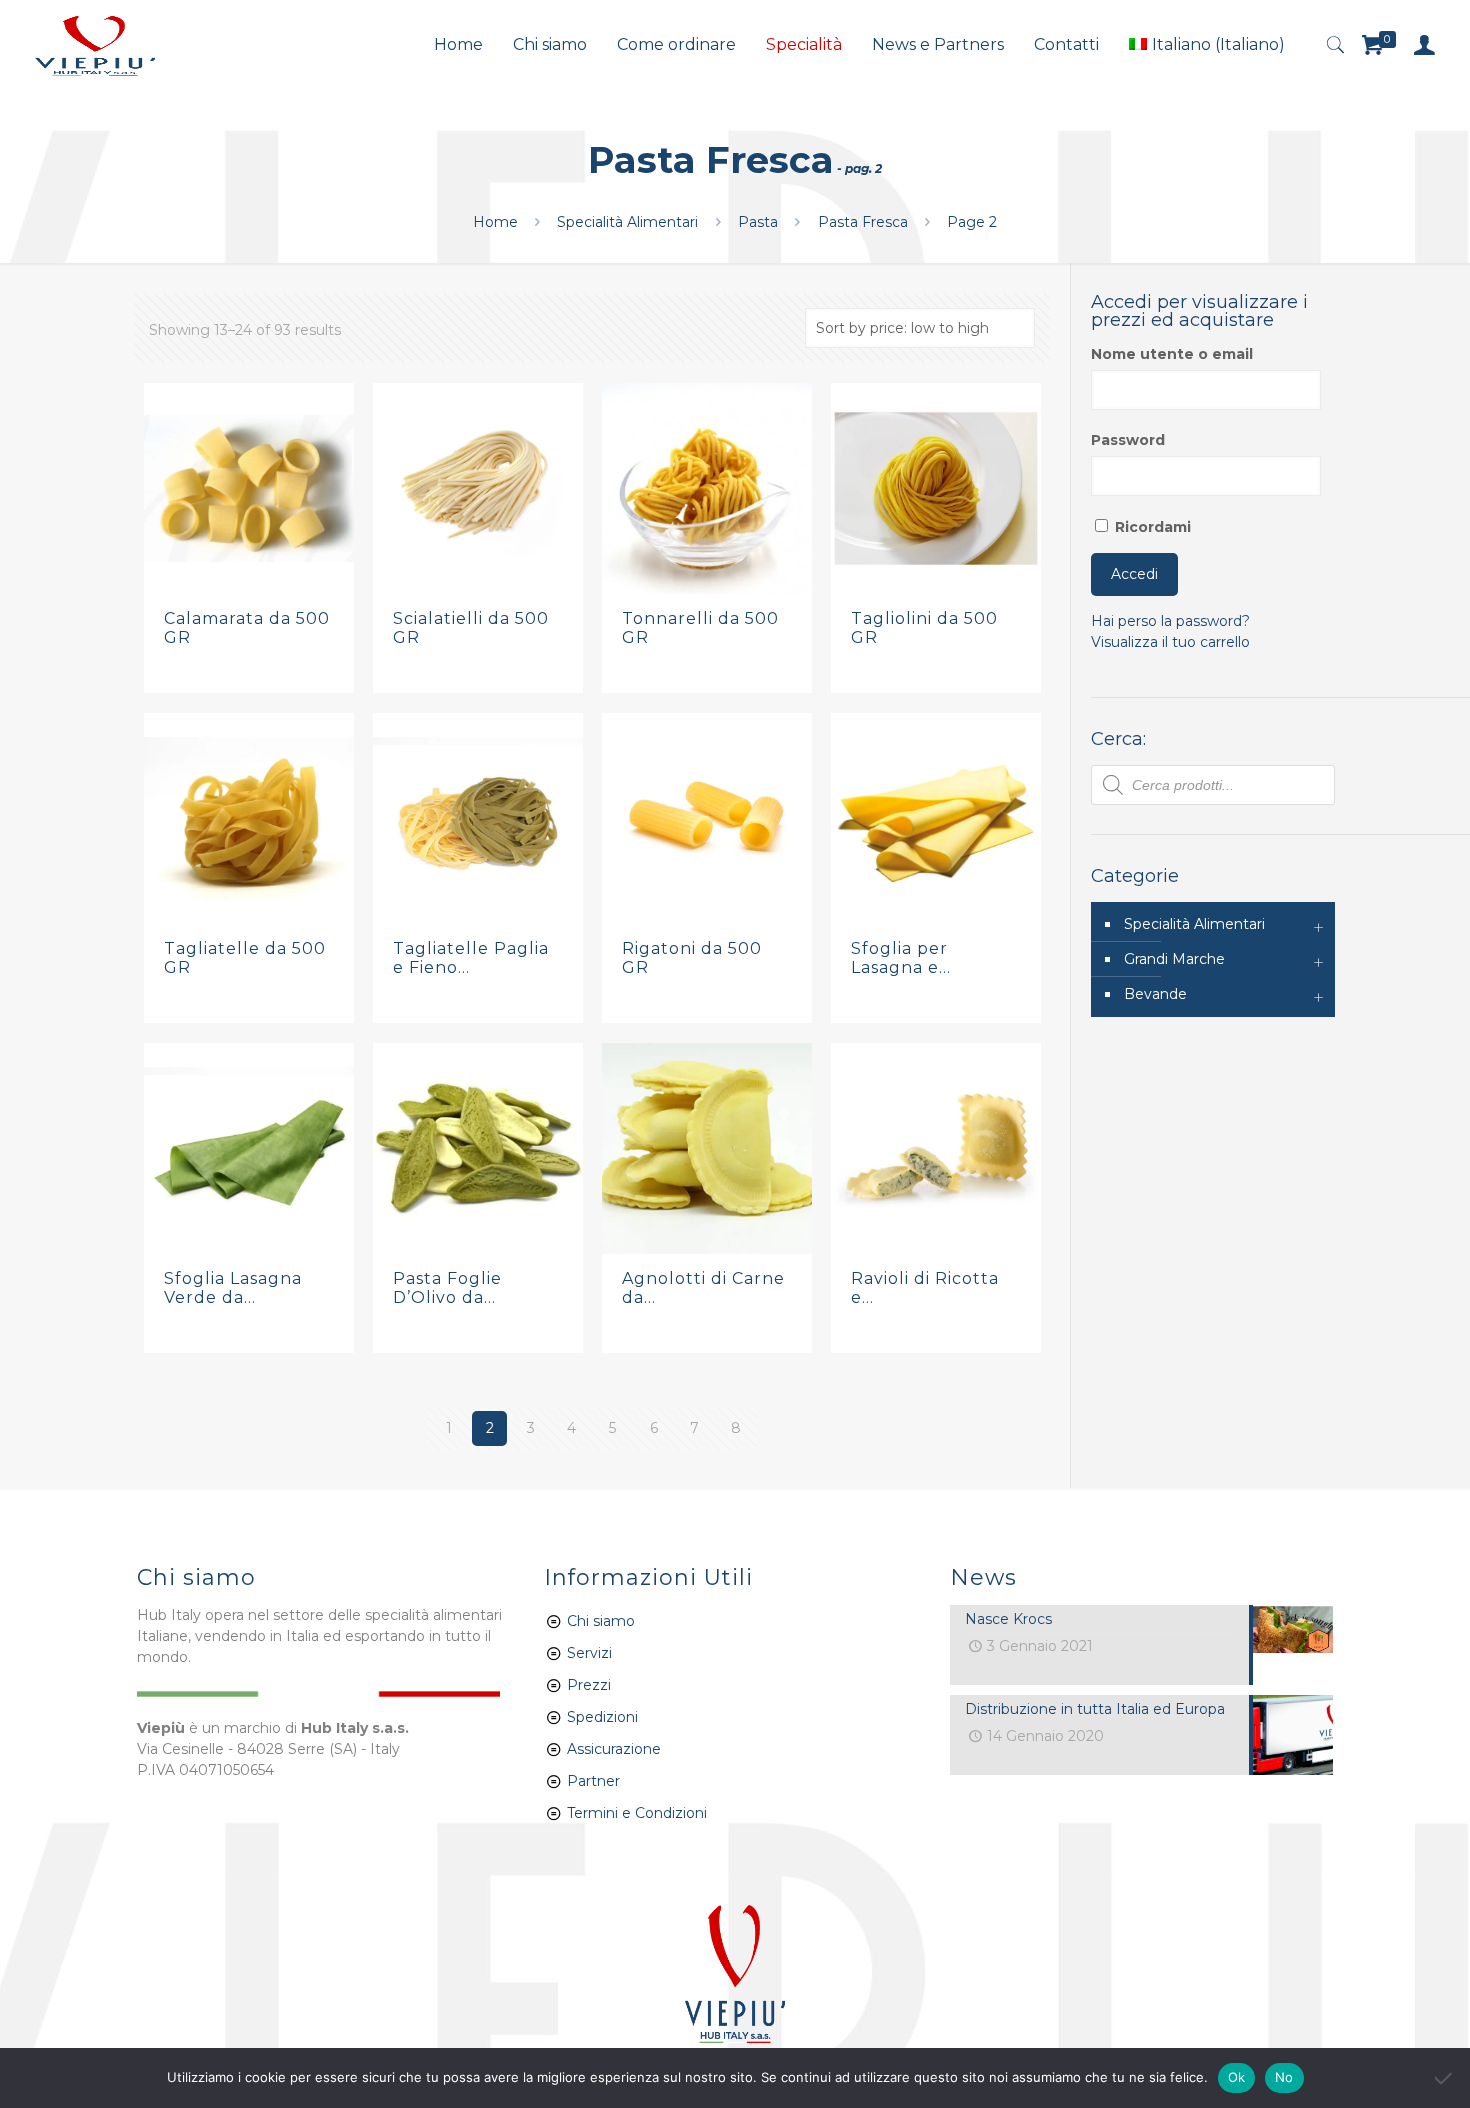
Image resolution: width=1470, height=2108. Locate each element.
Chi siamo (601, 1621)
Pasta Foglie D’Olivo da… (447, 1288)
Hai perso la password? (1170, 621)
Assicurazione (614, 1749)
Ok (1237, 2077)
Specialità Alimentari (627, 222)
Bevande (1155, 994)
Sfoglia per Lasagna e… (901, 958)
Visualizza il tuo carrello (1170, 642)
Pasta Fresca (863, 222)
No (1284, 2077)
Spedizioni (602, 1717)
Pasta (758, 222)
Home (495, 222)
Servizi (587, 1653)
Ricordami (1151, 527)
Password (1128, 440)
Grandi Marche (1174, 959)
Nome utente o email (1172, 354)
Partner (593, 1781)
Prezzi (589, 1685)
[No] (1445, 2078)
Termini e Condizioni (637, 1813)
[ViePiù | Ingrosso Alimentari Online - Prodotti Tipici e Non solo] (95, 45)
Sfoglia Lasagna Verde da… (233, 1288)
